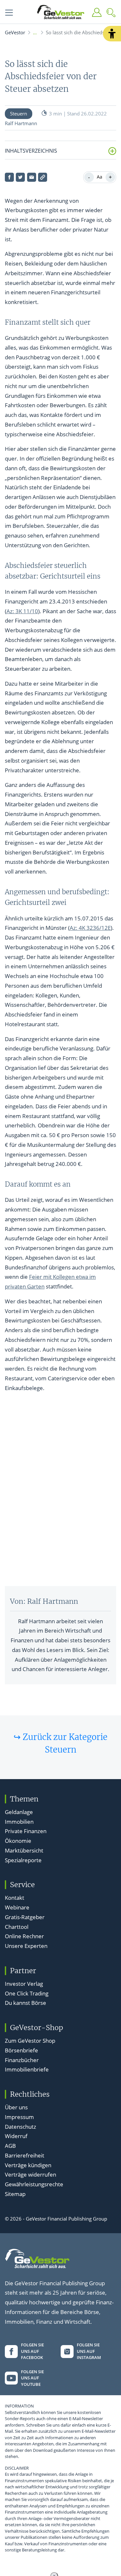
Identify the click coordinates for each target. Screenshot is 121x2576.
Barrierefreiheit (25, 2155)
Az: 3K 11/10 (22, 611)
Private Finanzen (26, 1831)
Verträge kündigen (28, 2165)
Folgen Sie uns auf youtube (32, 2378)
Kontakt (15, 1898)
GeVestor (15, 32)
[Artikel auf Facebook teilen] (9, 177)
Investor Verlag (24, 1984)
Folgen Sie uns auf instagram (89, 2351)
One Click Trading (27, 1993)
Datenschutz (20, 2127)
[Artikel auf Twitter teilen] (20, 177)
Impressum (19, 2117)
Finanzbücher (22, 2060)
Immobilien (19, 1822)
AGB (10, 2146)
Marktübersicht (24, 1850)
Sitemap (15, 2194)
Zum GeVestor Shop (30, 2041)
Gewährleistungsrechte (34, 2184)
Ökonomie (18, 1841)
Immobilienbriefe (27, 2069)
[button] (112, 34)
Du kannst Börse (25, 2003)
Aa (100, 177)
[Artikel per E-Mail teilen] (32, 177)
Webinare (17, 1907)
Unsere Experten (26, 1946)
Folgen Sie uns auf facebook (32, 2351)
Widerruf (16, 2136)
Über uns (16, 2107)
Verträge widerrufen (30, 2174)
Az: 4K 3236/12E (90, 928)
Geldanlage (19, 1812)
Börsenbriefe (21, 2050)
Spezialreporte (23, 1860)
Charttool (17, 1927)
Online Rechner (24, 1936)
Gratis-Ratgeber (25, 1917)
